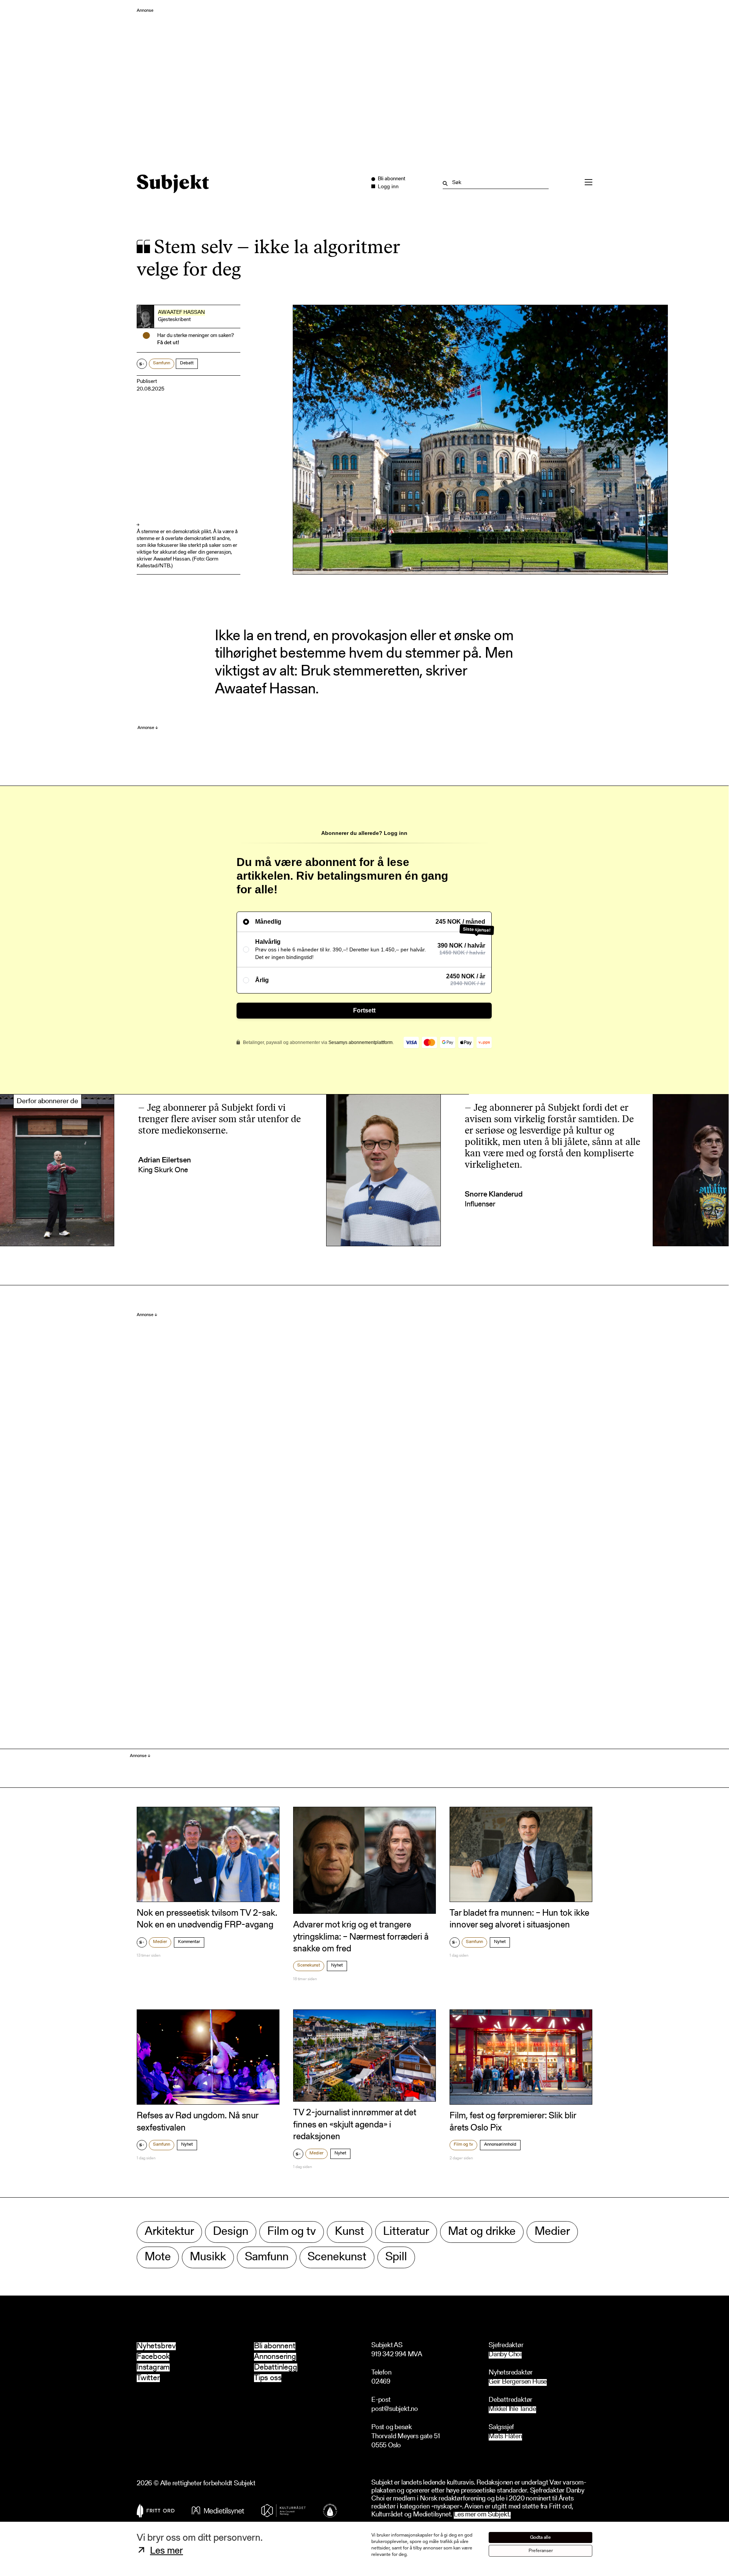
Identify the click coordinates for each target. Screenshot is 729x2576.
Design (231, 2232)
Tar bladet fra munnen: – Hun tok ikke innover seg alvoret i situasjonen (519, 1919)
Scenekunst (309, 1965)
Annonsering (275, 2357)
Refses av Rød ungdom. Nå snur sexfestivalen (197, 2122)
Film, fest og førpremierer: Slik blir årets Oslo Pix (513, 2122)
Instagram (153, 2367)
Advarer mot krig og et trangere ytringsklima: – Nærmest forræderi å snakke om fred (361, 1937)
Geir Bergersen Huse (518, 2382)
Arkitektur (169, 2232)
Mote (158, 2257)
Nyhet (337, 1965)
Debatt (187, 363)
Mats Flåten (505, 2437)
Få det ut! (168, 343)
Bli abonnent (275, 2346)
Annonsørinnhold (500, 2145)
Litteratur (406, 2232)
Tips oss (268, 2378)
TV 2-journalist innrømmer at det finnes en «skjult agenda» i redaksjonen (355, 2125)
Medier (160, 1942)
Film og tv (463, 2145)
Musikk (208, 2257)
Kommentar (189, 1942)
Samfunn (162, 363)
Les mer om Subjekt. (482, 2515)
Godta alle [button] (540, 2537)
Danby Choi (505, 2355)
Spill (396, 2257)
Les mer (166, 2551)
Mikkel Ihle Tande (512, 2410)
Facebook (153, 2357)
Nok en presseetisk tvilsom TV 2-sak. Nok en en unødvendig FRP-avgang (207, 1919)
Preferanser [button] (541, 2551)
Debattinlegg (276, 2367)
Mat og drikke (482, 2232)
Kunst (350, 2232)
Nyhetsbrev (156, 2346)
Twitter (148, 2378)
